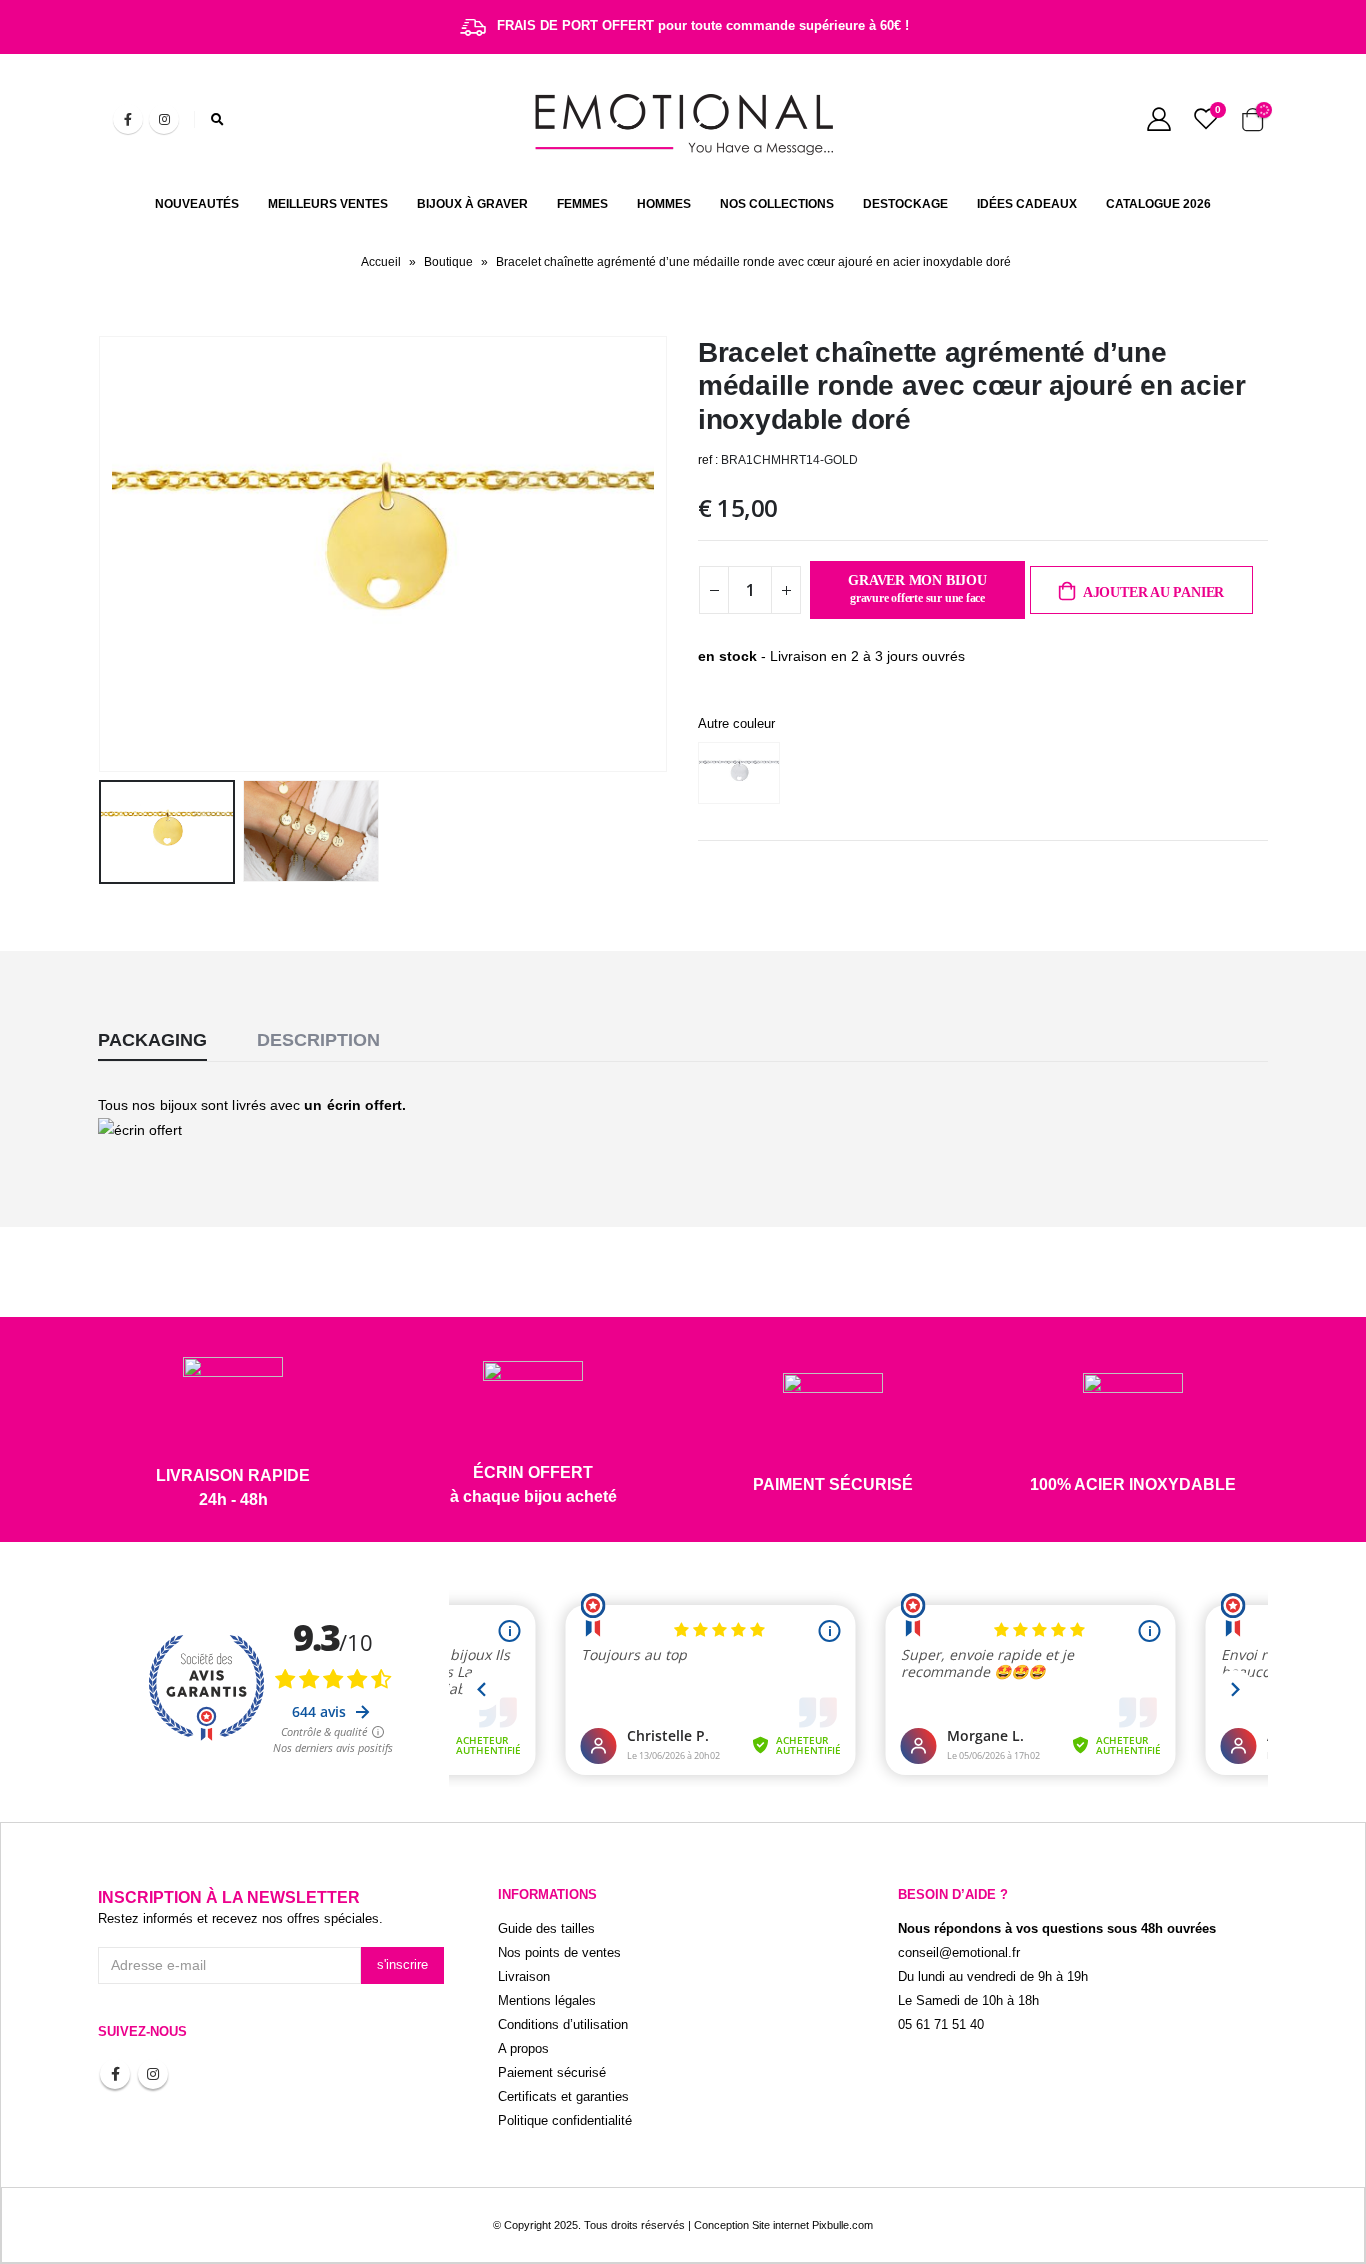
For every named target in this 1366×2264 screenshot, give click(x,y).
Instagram (153, 2074)
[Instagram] (164, 119)
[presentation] (103, 554)
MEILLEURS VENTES (328, 204)
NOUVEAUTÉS (197, 204)
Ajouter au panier (1153, 592)
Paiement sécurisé (552, 2073)
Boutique (448, 262)
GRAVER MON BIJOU (917, 589)
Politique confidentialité (565, 2121)
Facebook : (115, 2074)
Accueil (381, 262)
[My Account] (1158, 119)
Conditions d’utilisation (563, 2025)
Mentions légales (547, 2001)
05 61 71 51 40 (941, 2025)
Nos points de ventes (559, 1953)
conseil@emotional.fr (959, 1953)
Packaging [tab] (152, 1040)
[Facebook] (128, 119)
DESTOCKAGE (905, 204)
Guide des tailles (546, 1929)
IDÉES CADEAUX (1027, 204)
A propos (523, 2049)
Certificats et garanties (563, 2097)
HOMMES (664, 204)
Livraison (524, 1977)
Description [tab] (318, 1040)
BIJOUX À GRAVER (472, 204)
